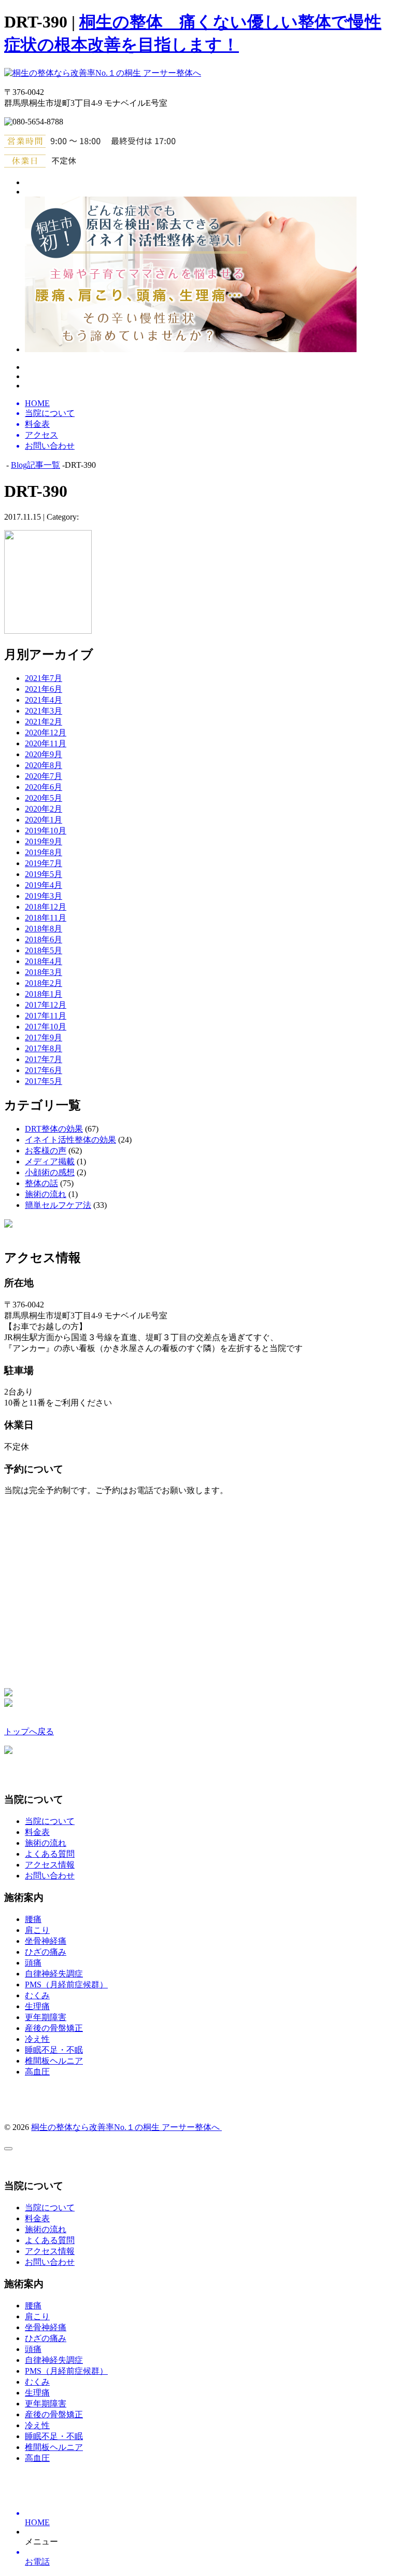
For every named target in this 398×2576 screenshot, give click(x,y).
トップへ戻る (29, 1731)
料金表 (37, 1832)
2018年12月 (46, 907)
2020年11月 (46, 743)
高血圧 (37, 2072)
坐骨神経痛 (46, 1941)
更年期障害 (46, 2017)
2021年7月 (44, 678)
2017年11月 (46, 1016)
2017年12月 (46, 1005)
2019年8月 (44, 852)
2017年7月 (44, 1059)
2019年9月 (44, 841)
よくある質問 (50, 1854)
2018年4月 (44, 961)
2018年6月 (44, 939)
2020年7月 (44, 776)
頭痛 (33, 1963)
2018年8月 (44, 929)
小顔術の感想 (50, 1172)
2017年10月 (46, 1027)
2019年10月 (46, 831)
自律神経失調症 (54, 1974)
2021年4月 (44, 700)
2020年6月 (44, 787)
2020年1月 (44, 820)
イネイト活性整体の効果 (70, 1140)
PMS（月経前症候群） (66, 1985)
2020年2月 (44, 809)
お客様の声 (46, 1151)
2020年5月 (44, 798)
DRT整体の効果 (54, 1129)
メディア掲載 (50, 1161)
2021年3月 (44, 711)
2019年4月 (44, 885)
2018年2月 (44, 983)
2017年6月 (44, 1070)
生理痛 (37, 2006)
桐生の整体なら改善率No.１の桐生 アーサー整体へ (126, 2127)
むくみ (37, 1995)
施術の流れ (46, 1194)
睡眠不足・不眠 (54, 2050)
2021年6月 (44, 689)
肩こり (37, 1930)
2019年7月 (44, 863)
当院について (50, 1821)
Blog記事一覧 (35, 465)
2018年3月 (44, 972)
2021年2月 (44, 722)
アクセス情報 (50, 1865)
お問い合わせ (50, 1876)
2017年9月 (44, 1038)
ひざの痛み (46, 1952)
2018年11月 (46, 918)
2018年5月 (44, 950)
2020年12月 (46, 733)
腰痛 (33, 1919)
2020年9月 (44, 754)
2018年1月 (44, 994)
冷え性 (37, 2039)
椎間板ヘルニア (54, 2061)
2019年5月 (44, 874)
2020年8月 (44, 765)
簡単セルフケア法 (58, 1205)
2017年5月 (44, 1081)
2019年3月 (44, 896)
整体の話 (41, 1183)
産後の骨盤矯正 (54, 2028)
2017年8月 (44, 1048)
